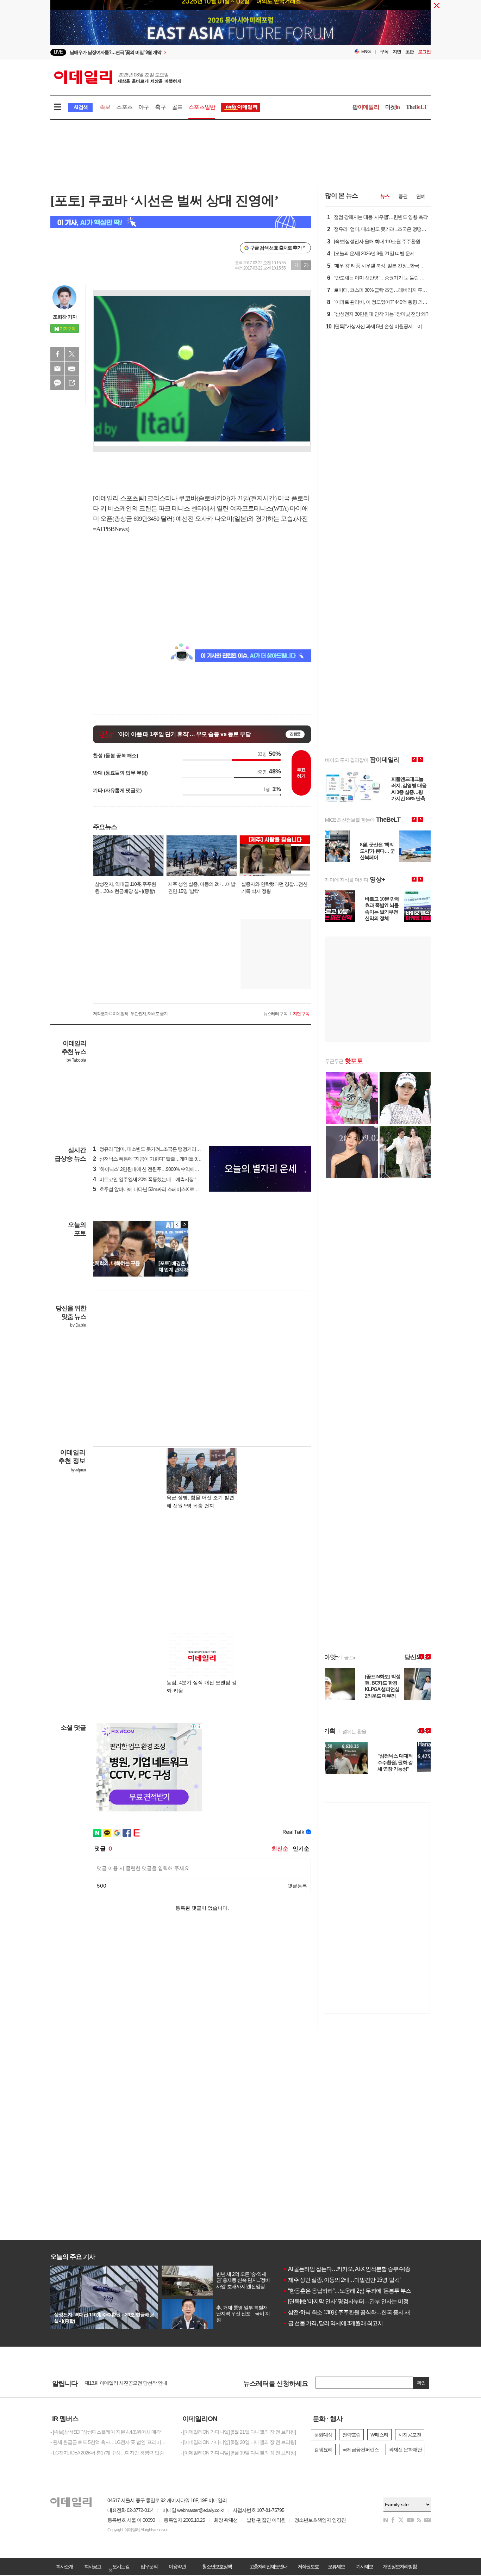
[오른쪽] (184, 1224)
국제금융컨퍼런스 (361, 2450)
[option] (183, 52)
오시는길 (121, 2566)
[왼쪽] (177, 1224)
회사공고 (93, 2566)
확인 (421, 2383)
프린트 (72, 369)
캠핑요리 (323, 2450)
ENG (366, 52)
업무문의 (149, 2566)
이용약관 (177, 2566)
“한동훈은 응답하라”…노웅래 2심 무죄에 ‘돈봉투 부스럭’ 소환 (356, 2291)
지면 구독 (301, 1014)
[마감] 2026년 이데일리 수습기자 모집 (122, 2383)
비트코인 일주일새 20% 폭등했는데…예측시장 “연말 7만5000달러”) (164, 1179)
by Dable (78, 1325)
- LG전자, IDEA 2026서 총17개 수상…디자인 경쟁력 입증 (107, 2453)
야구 (144, 107)
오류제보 (336, 2566)
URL (72, 383)
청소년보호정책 (217, 2566)
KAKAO (57, 383)
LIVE (58, 52)
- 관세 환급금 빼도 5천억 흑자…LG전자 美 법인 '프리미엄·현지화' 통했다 (110, 2442)
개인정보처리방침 (400, 2566)
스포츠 (124, 107)
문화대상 (323, 2435)
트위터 (72, 354)
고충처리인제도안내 (268, 2566)
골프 (177, 107)
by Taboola (76, 1060)
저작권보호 (308, 2566)
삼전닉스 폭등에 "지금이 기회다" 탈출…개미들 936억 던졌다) (158, 1159)
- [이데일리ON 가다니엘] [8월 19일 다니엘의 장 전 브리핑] (238, 2453)
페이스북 (57, 354)
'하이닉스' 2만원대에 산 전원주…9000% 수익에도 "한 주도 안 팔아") (164, 1169)
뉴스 (385, 196)
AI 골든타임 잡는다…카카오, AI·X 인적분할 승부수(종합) (350, 2269)
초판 (410, 52)
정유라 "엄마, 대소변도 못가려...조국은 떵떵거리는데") (151, 1149)
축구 (160, 107)
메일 (57, 369)
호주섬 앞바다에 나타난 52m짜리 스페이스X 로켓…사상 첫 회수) (161, 1189)
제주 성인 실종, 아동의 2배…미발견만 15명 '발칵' (342, 2280)
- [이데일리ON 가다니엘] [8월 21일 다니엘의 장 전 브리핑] (238, 2432)
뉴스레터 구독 (275, 1014)
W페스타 (379, 2435)
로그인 (424, 52)
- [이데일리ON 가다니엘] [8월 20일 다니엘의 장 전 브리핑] (238, 2442)
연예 (421, 196)
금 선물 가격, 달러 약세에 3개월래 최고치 (333, 2323)
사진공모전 (410, 2435)
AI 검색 (80, 107)
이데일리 (118, 77)
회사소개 (64, 2566)
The (417, 107)
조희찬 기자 (65, 317)
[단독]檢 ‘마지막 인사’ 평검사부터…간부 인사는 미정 (346, 2301)
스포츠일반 (202, 107)
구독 (384, 52)
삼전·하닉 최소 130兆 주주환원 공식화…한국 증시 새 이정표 (355, 2312)
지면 (397, 52)
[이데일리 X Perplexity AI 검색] (181, 222)
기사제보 (364, 2566)
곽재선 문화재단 (405, 2450)
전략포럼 (351, 2435)
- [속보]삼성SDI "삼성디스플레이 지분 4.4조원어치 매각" (106, 2432)
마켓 (393, 107)
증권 (403, 196)
